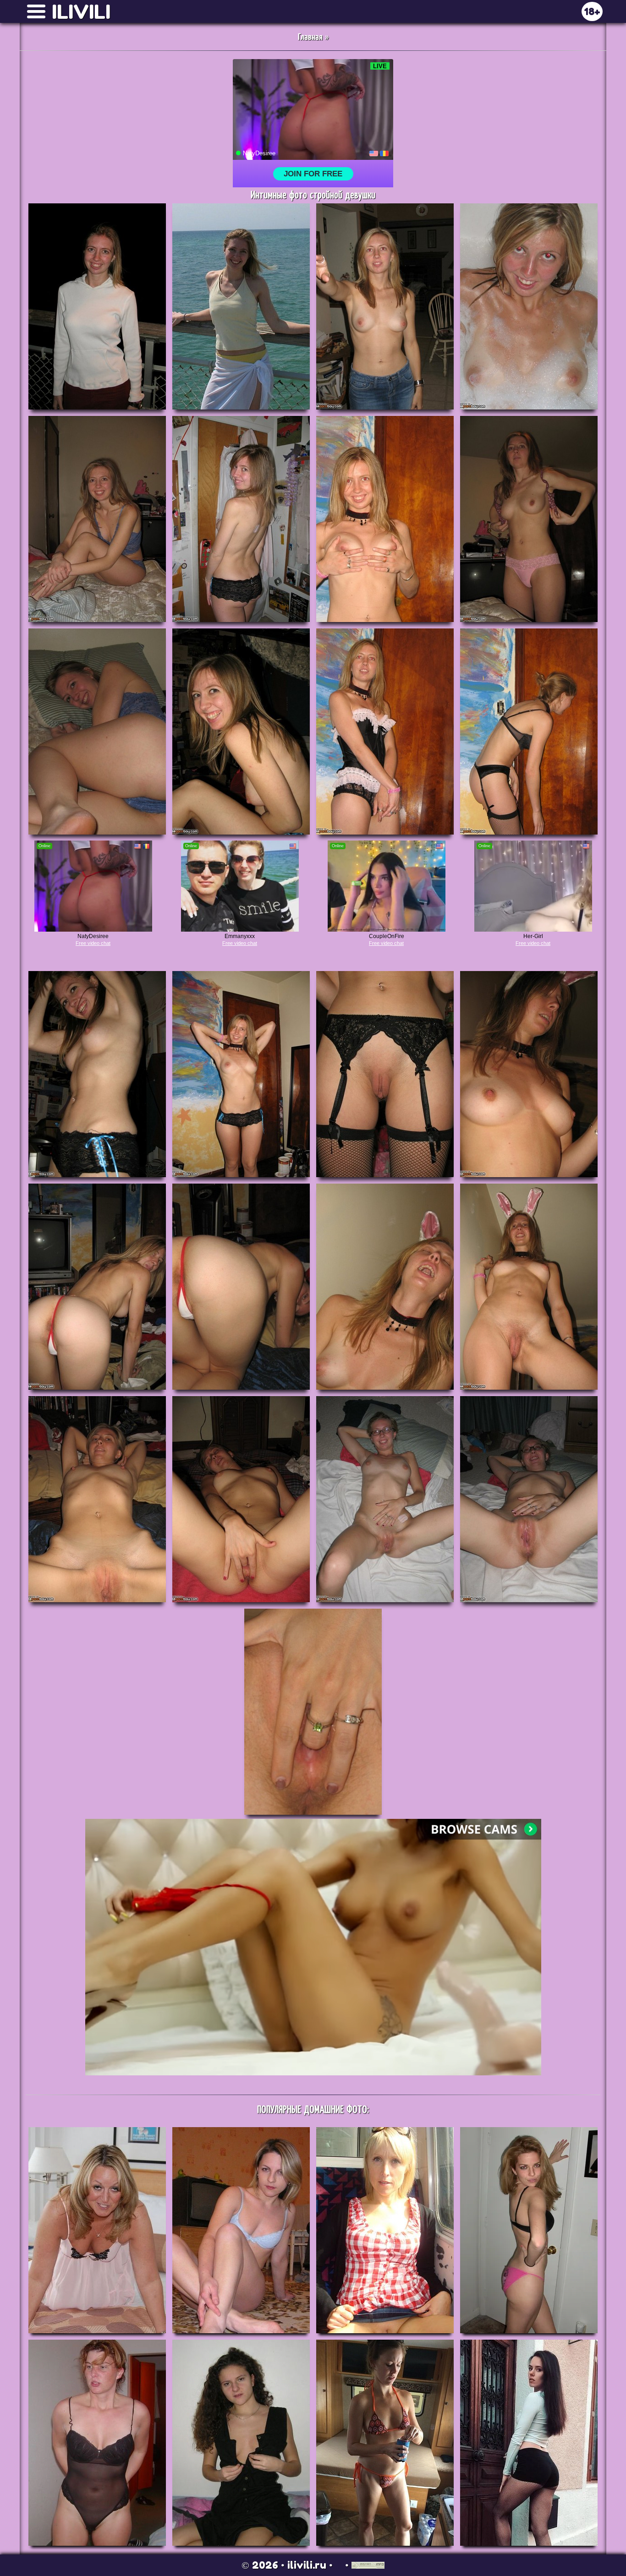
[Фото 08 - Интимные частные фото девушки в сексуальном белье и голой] (529, 519)
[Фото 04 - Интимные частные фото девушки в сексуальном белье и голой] (529, 306)
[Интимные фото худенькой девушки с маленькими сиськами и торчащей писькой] (529, 2443)
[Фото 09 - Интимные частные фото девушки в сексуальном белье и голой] (97, 731)
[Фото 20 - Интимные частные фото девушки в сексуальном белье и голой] (529, 1287)
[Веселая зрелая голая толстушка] (97, 2230)
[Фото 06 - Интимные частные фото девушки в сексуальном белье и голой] (241, 519)
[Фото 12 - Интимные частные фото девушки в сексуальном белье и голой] (529, 731)
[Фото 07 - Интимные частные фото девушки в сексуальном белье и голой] (385, 519)
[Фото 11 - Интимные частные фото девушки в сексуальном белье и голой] (385, 731)
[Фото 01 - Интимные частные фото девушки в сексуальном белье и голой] (97, 306)
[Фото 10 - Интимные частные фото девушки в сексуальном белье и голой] (241, 731)
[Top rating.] (368, 2565)
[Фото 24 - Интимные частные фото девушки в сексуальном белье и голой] (529, 1499)
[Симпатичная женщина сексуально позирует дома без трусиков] (97, 2443)
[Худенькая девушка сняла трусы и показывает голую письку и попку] (529, 2230)
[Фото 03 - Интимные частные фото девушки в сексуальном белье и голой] (385, 306)
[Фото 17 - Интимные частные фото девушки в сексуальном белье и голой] (97, 1287)
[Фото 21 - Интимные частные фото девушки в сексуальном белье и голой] (97, 1499)
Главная (310, 37)
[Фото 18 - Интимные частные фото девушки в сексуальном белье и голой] (241, 1287)
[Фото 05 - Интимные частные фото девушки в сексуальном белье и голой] (97, 519)
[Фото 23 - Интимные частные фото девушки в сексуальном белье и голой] (385, 1499)
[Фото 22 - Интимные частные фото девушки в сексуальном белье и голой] (241, 1499)
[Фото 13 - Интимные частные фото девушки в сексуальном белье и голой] (97, 1074)
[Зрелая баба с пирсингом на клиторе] (385, 2230)
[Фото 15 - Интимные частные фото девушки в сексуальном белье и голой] (385, 1074)
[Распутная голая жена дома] (385, 2443)
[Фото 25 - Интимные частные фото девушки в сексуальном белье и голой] (313, 1712)
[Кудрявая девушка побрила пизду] (241, 2443)
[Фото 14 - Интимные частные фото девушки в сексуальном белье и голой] (241, 1074)
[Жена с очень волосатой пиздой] (241, 2230)
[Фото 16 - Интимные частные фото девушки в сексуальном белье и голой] (529, 1074)
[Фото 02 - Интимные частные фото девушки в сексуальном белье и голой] (241, 306)
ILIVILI (81, 12)
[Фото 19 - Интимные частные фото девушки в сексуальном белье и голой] (385, 1287)
